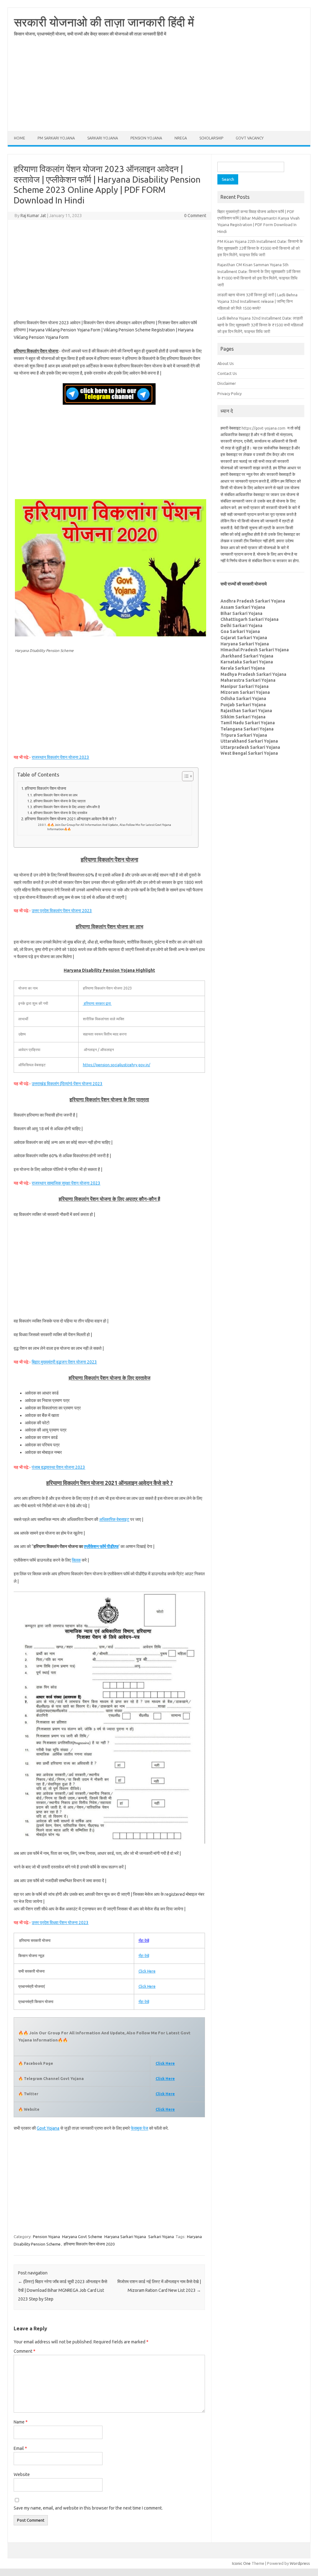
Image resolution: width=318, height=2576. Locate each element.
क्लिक (76, 1560)
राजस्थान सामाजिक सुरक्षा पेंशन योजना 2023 (66, 1183)
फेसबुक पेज (139, 2128)
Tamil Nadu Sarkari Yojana (248, 723)
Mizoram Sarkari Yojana (245, 692)
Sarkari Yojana (103, 138)
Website (22, 2474)
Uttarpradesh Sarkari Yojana (250, 747)
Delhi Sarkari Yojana (241, 626)
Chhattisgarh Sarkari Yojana (250, 619)
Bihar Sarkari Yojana (241, 613)
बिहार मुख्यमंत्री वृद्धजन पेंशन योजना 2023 (64, 1362)
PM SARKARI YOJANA (56, 138)
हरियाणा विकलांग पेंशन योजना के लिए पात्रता (59, 801)
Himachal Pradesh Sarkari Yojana (255, 650)
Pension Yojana (146, 138)
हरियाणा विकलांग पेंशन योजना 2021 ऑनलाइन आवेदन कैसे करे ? (71, 819)
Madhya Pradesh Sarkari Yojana (253, 674)
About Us (226, 363)
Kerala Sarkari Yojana (243, 668)
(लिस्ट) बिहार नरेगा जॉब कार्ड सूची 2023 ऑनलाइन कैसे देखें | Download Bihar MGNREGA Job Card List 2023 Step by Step (63, 2290)
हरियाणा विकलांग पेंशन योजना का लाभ (55, 795)
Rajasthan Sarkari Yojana (246, 711)
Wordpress (300, 2563)
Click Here (147, 1971)
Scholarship (211, 138)
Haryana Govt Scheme (82, 2237)
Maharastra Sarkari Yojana (248, 680)
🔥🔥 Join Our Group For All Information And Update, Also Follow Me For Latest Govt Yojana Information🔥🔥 (109, 827)
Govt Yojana (48, 2128)
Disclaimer (227, 383)
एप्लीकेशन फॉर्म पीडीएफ (101, 1546)
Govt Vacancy (250, 138)
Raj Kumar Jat (33, 216)
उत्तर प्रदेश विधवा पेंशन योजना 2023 (60, 1923)
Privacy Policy (229, 394)
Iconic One (241, 2563)
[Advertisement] (159, 88)
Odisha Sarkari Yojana (243, 699)
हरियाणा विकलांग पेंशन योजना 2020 (89, 2244)
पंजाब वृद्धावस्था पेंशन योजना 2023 (58, 1467)
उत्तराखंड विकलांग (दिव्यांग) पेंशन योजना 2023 (67, 1084)
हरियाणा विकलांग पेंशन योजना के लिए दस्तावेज (60, 813)
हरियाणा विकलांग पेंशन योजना (45, 788)
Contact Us (227, 373)
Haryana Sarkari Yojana (125, 2237)
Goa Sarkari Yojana (240, 631)
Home (20, 138)
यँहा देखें (144, 1940)
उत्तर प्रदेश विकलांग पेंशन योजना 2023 (62, 911)
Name (21, 2422)
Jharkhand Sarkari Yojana (247, 656)
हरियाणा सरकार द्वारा (97, 1003)
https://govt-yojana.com (263, 428)
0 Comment (195, 216)
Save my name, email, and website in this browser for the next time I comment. (88, 2508)
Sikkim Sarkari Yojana (243, 717)
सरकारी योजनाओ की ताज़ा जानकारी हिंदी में (104, 22)
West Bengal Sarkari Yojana (249, 753)
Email (20, 2448)
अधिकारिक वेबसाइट (114, 1519)
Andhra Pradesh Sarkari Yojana (253, 601)
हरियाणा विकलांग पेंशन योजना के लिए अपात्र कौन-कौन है (67, 807)
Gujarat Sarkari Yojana (244, 638)
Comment (25, 2351)
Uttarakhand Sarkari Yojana (249, 741)
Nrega (181, 138)
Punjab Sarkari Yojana (243, 705)
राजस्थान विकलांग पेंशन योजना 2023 (60, 757)
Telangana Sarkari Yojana (247, 729)
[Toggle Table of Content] (185, 776)
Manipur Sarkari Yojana (245, 686)
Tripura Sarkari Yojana (244, 735)
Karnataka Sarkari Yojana (247, 662)
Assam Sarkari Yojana (243, 607)
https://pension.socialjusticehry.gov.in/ (117, 1065)
